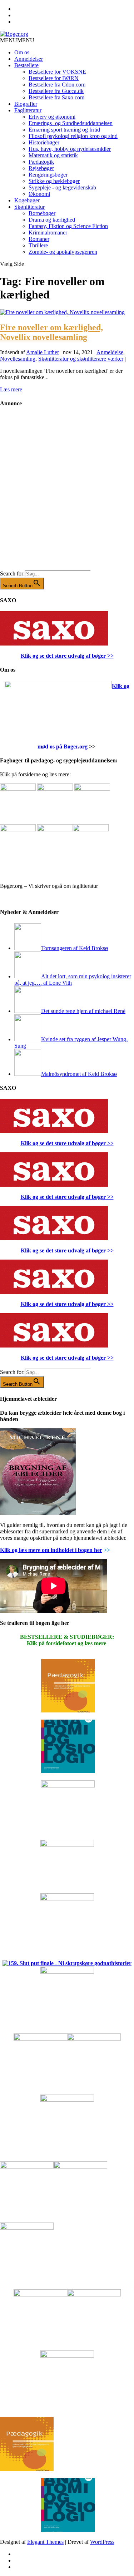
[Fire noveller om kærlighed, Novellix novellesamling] (62, 312)
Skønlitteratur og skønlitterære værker (81, 359)
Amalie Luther (43, 352)
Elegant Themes (45, 2542)
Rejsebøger (41, 168)
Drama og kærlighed (52, 220)
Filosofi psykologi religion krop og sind (73, 136)
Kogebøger (27, 200)
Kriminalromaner (48, 233)
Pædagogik (41, 162)
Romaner (39, 239)
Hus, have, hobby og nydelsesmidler (70, 149)
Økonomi (39, 194)
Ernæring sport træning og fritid (64, 130)
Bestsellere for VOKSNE (57, 72)
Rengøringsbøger (48, 175)
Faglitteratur (28, 110)
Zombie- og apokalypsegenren (63, 252)
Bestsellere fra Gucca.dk (56, 91)
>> (110, 656)
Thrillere (38, 245)
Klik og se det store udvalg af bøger (63, 656)
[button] (17, 40)
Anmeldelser (29, 59)
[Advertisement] (67, 494)
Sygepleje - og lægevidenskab (62, 187)
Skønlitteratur (29, 207)
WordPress (102, 2542)
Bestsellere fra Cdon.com (57, 85)
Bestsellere (26, 65)
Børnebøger (42, 213)
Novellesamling (18, 359)
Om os (22, 52)
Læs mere (11, 389)
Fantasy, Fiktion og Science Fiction (68, 226)
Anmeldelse (110, 352)
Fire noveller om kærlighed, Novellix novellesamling (51, 332)
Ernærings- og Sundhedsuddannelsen (71, 123)
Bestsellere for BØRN (54, 78)
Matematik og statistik (53, 155)
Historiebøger (44, 142)
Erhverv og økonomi (52, 117)
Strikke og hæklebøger (54, 181)
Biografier (26, 104)
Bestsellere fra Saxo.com (56, 97)
